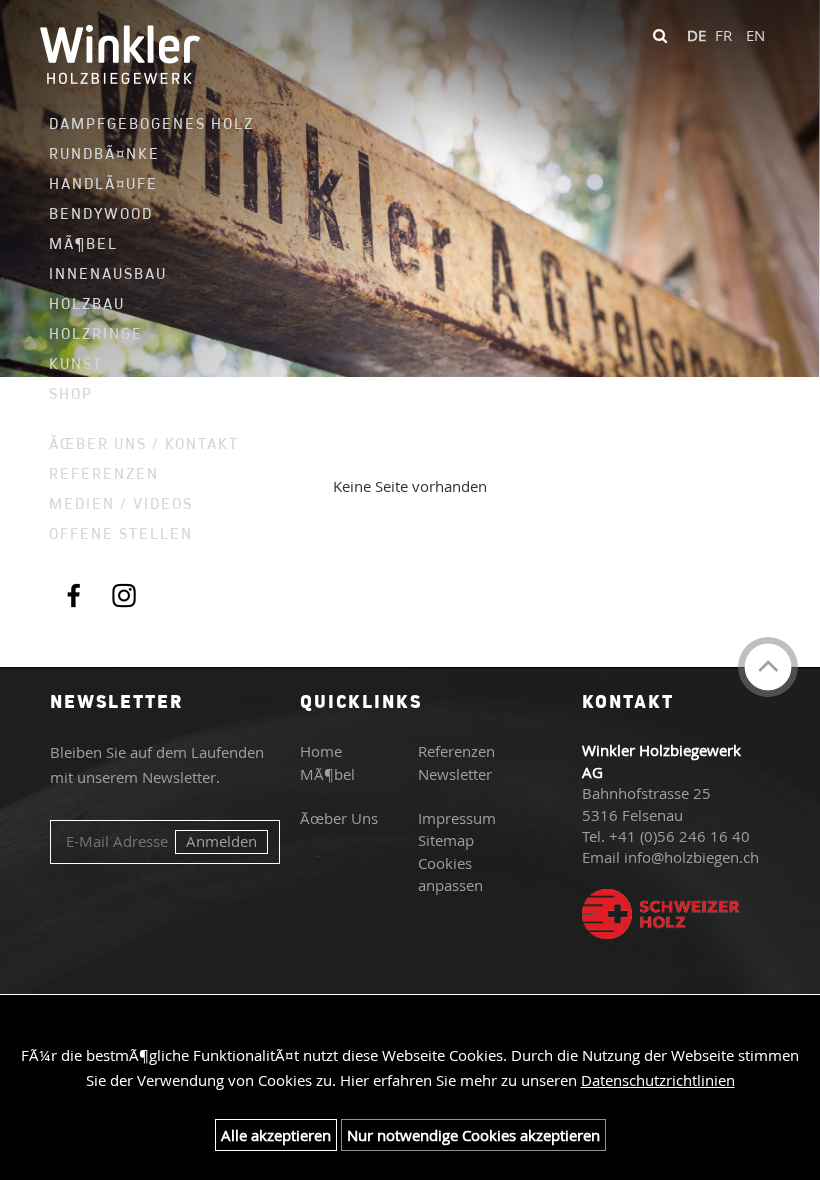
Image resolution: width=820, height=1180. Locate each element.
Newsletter (455, 774)
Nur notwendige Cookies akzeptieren (473, 1135)
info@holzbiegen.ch (691, 857)
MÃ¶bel (83, 243)
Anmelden (221, 841)
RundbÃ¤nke (104, 153)
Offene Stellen (121, 533)
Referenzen (104, 473)
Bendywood (101, 213)
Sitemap (446, 840)
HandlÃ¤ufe (103, 183)
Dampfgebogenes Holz (140, 123)
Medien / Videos (121, 503)
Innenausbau (108, 273)
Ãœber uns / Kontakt (140, 443)
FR (723, 35)
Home (321, 751)
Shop (71, 393)
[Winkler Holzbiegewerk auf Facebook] (74, 594)
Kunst (76, 363)
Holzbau (87, 303)
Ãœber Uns (339, 818)
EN (755, 35)
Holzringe (96, 333)
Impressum (457, 818)
